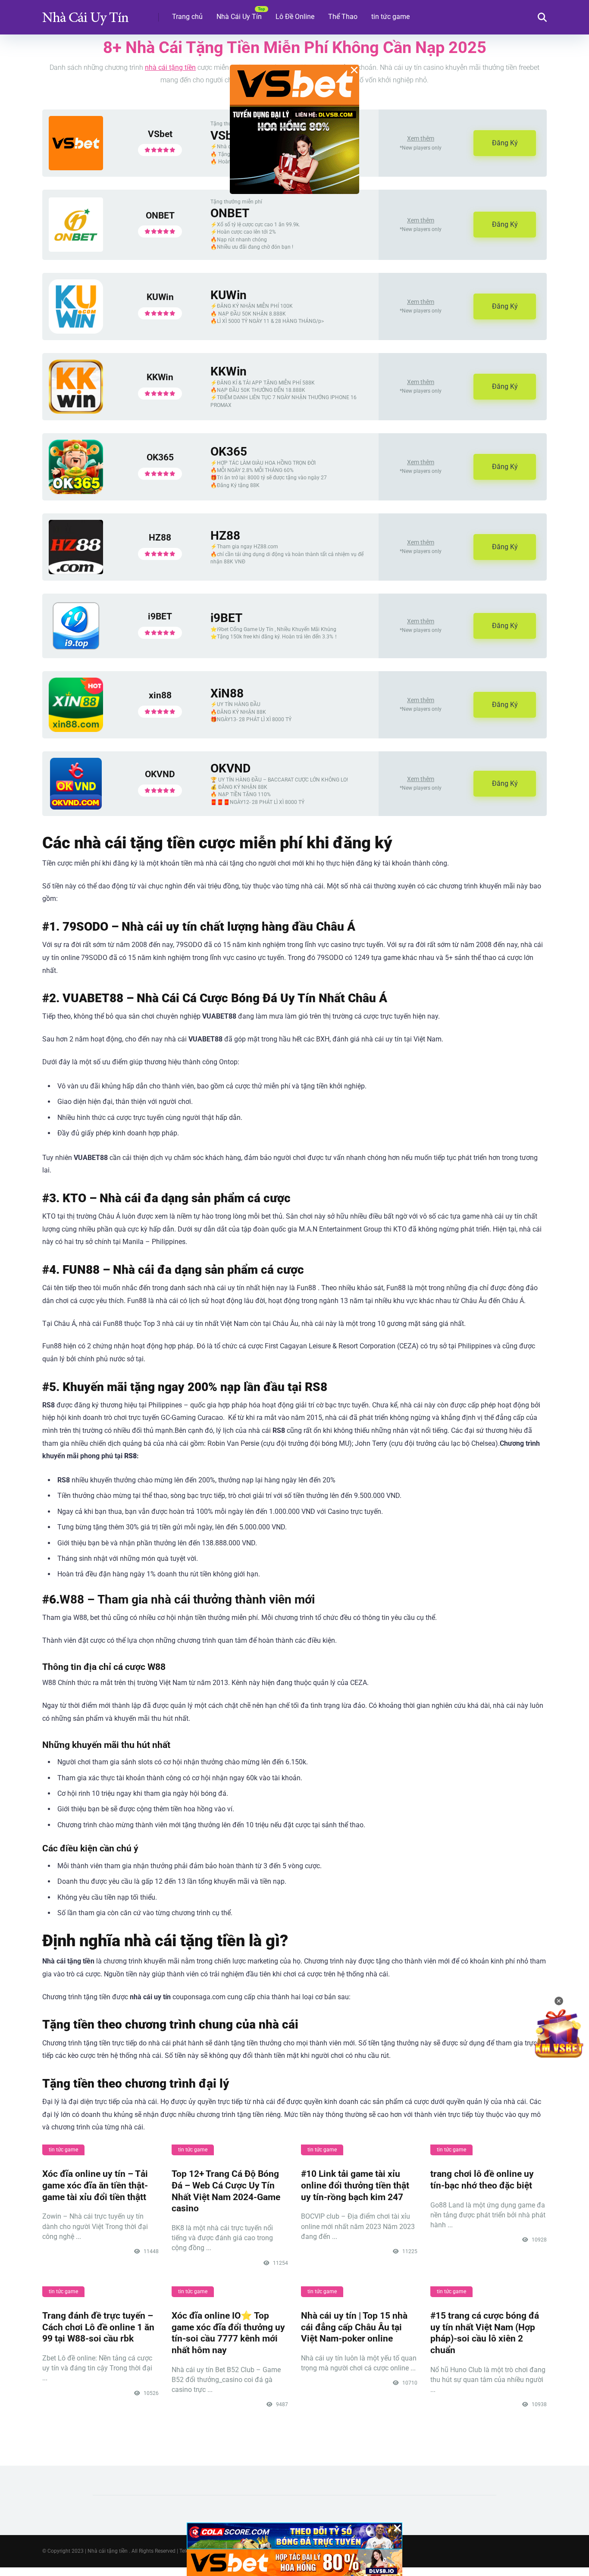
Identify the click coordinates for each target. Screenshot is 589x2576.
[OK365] (76, 492)
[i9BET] (76, 649)
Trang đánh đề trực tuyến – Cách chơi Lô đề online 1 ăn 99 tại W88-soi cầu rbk (98, 2327)
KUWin (160, 297)
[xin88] (76, 730)
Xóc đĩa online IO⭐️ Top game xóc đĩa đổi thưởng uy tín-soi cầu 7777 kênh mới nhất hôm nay (228, 2333)
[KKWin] (76, 411)
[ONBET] (76, 249)
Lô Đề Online (295, 17)
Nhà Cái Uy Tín (239, 17)
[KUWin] (76, 331)
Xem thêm (421, 138)
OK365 (160, 457)
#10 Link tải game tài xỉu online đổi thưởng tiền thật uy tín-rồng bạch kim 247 (355, 2185)
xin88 (160, 695)
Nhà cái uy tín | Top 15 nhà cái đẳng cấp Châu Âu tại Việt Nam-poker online (354, 2327)
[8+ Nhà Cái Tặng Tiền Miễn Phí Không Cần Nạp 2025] (85, 14)
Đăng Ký (505, 143)
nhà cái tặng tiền (170, 67)
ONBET (160, 215)
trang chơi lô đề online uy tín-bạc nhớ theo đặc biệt (482, 2179)
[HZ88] (76, 572)
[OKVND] (76, 807)
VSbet (160, 134)
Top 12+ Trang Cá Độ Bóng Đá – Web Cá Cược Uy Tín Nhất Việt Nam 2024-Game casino (226, 2191)
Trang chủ (187, 17)
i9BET (160, 616)
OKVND (160, 774)
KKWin (160, 377)
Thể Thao (343, 17)
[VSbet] (76, 168)
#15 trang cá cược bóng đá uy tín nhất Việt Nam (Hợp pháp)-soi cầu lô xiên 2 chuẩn (485, 2333)
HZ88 (160, 537)
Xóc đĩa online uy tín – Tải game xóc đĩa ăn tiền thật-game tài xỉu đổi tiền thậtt (95, 2185)
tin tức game (390, 17)
